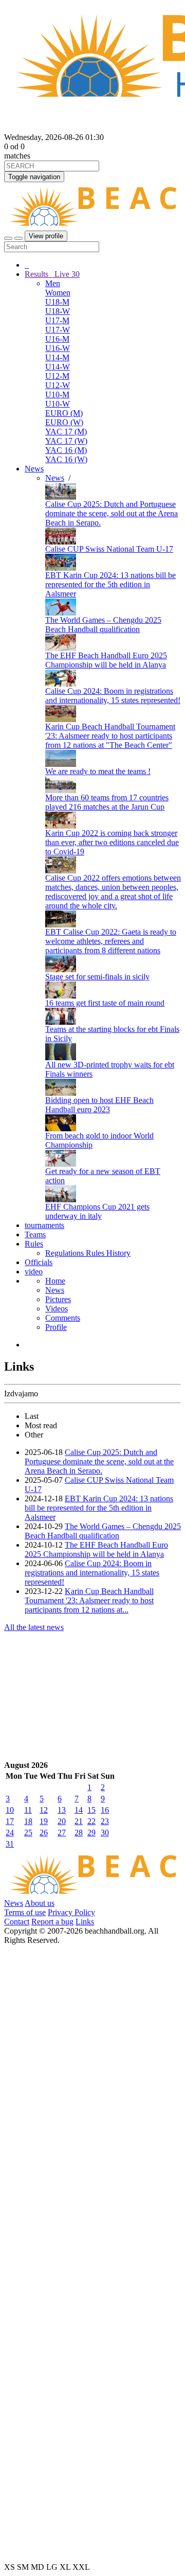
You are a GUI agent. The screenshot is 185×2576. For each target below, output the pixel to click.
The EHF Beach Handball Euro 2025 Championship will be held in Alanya (106, 660)
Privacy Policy (71, 1912)
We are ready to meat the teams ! (98, 771)
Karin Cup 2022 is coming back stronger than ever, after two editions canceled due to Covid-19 (112, 842)
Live (66, 274)
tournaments (44, 1225)
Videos (57, 1309)
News (34, 469)
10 (10, 1810)
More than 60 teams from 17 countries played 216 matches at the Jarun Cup (107, 802)
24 (10, 1833)
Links (85, 1922)
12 (44, 1810)
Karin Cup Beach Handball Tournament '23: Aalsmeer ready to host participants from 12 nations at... (89, 1600)
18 (28, 1821)
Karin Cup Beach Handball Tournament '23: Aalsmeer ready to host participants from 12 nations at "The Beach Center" (110, 736)
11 (28, 1810)
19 (44, 1821)
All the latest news (34, 1627)
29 (91, 1833)
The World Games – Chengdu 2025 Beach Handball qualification (103, 625)
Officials (39, 1262)
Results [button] (52, 274)
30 (105, 1833)
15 (91, 1810)
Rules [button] (34, 1244)
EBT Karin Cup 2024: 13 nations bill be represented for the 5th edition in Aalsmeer (110, 584)
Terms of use (25, 1912)
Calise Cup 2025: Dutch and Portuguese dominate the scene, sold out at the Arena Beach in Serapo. (112, 513)
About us (40, 1903)
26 (44, 1833)
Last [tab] (32, 1416)
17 (10, 1821)
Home (55, 1281)
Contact (17, 1922)
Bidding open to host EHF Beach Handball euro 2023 (99, 1105)
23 (105, 1821)
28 (79, 1833)
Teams (35, 1234)
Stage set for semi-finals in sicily (97, 977)
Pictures (58, 1299)
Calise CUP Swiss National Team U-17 (109, 549)
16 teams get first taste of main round (105, 1003)
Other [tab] (34, 1435)
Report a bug (52, 1922)
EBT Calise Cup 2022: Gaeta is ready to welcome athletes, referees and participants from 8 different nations (111, 941)
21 (79, 1821)
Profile (56, 1327)
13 (62, 1810)
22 (91, 1821)
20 (62, 1821)
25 (28, 1833)
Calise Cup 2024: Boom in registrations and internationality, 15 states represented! (113, 696)
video (34, 1272)
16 (105, 1810)
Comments (63, 1318)
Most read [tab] (41, 1425)
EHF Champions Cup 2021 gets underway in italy (97, 1211)
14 (79, 1810)
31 (10, 1844)
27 (62, 1833)
